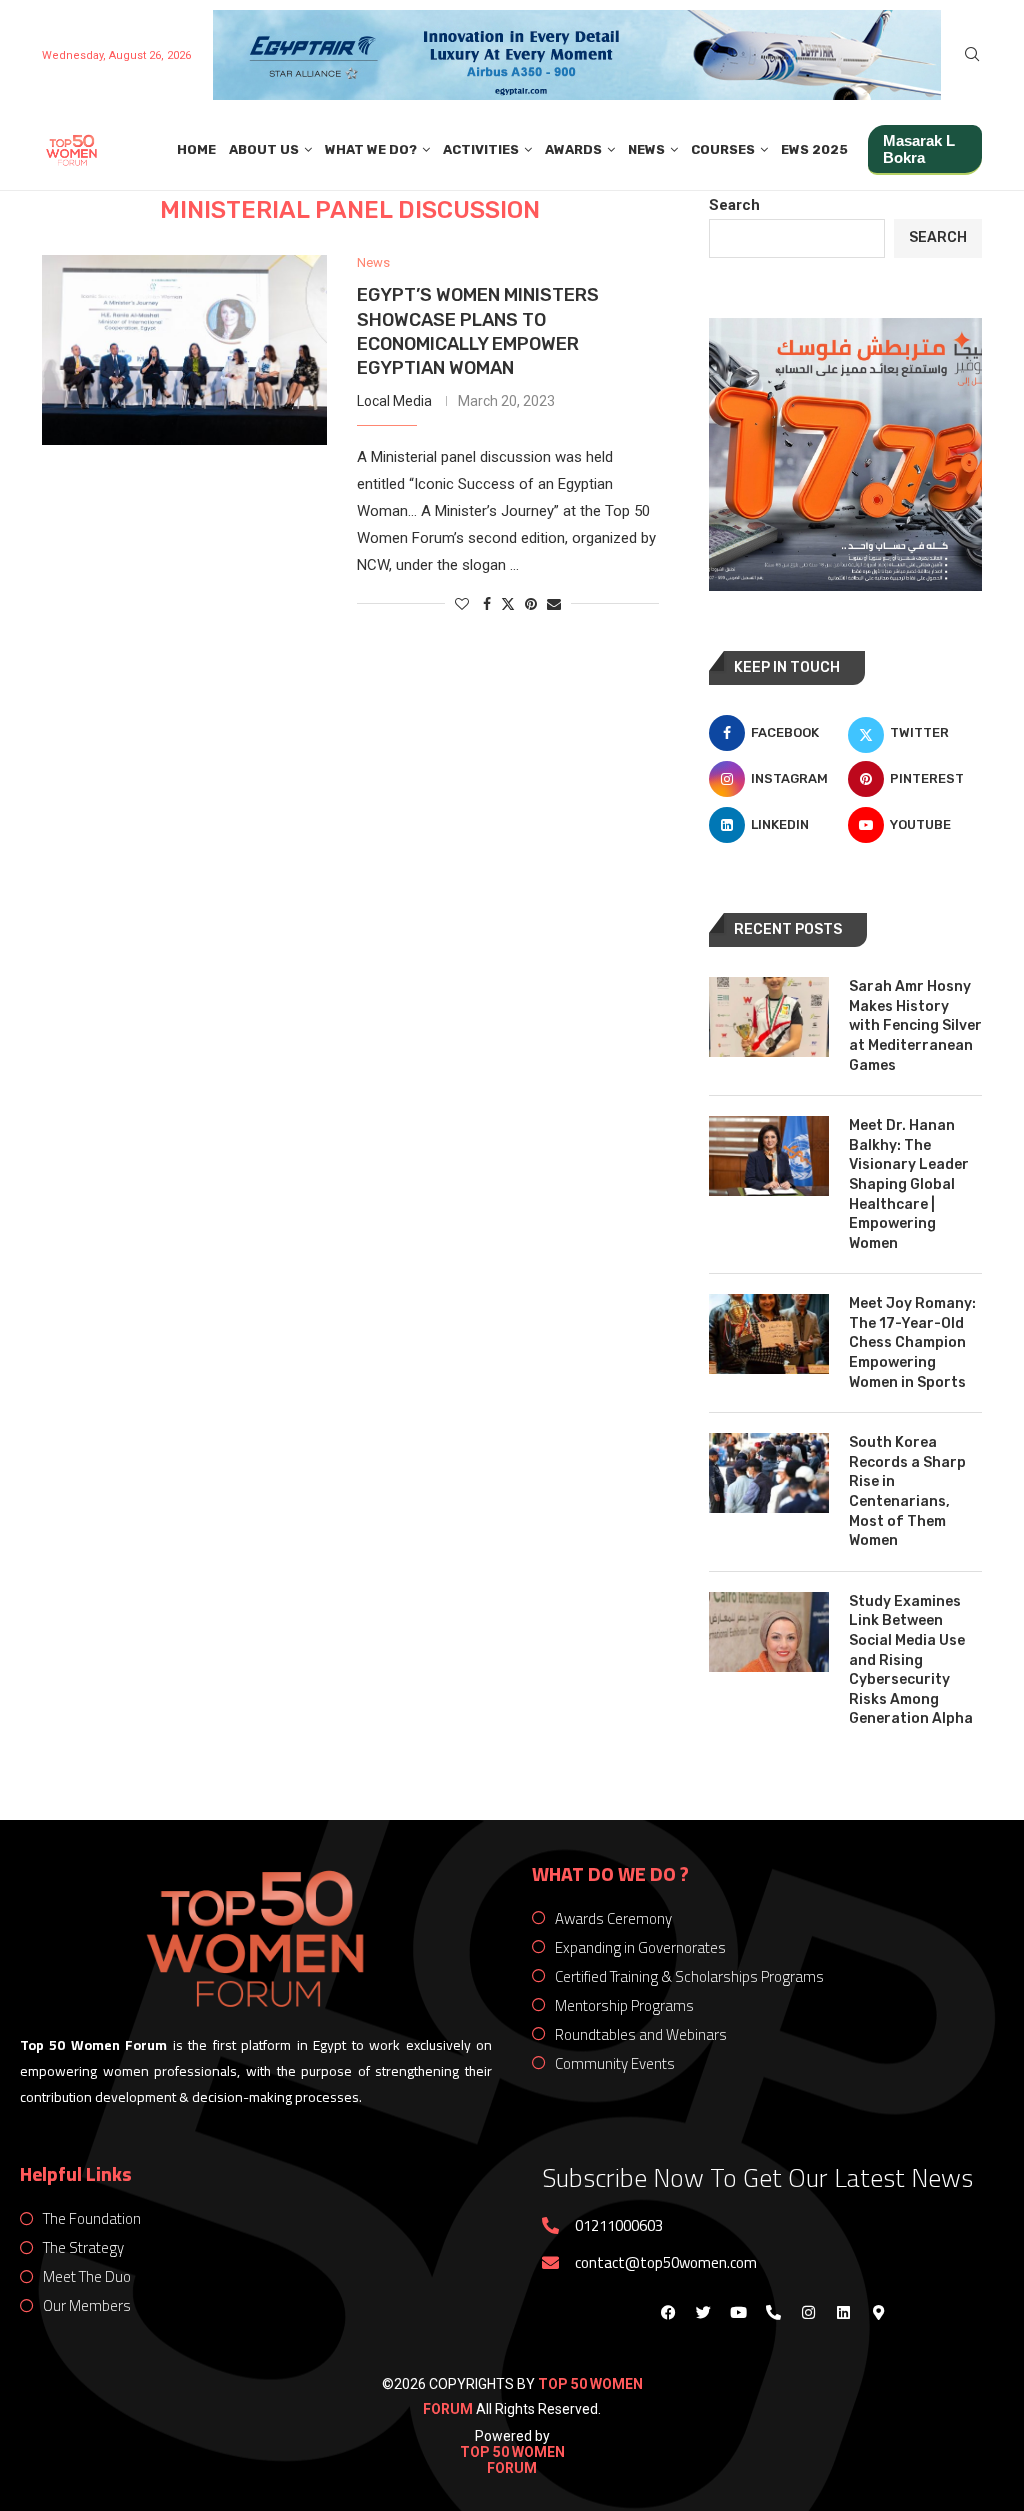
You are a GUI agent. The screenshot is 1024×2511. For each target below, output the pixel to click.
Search (734, 205)
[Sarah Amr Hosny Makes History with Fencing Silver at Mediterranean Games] (769, 1017)
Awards (573, 149)
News (646, 149)
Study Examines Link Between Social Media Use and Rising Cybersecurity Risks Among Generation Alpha (911, 1660)
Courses (723, 149)
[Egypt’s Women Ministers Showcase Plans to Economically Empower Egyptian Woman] (184, 350)
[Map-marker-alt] (878, 2312)
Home (196, 149)
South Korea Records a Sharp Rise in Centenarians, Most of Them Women (907, 1491)
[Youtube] (738, 2312)
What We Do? (371, 149)
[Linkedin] (843, 2312)
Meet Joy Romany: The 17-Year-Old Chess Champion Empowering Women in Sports (912, 1342)
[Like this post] (462, 604)
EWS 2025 (814, 149)
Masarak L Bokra (919, 149)
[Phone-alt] (773, 2312)
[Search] (972, 55)
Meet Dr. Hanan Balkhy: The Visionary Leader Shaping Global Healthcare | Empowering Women (909, 1184)
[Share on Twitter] (508, 603)
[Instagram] (808, 2312)
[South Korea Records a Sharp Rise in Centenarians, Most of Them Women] (769, 1473)
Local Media (394, 401)
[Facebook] (668, 2312)
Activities (481, 149)
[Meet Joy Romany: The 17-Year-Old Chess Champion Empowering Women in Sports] (769, 1334)
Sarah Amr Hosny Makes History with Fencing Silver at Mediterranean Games (915, 1025)
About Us (264, 149)
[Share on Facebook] (487, 604)
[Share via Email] (554, 604)
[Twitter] (703, 2312)
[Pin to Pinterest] (531, 604)
